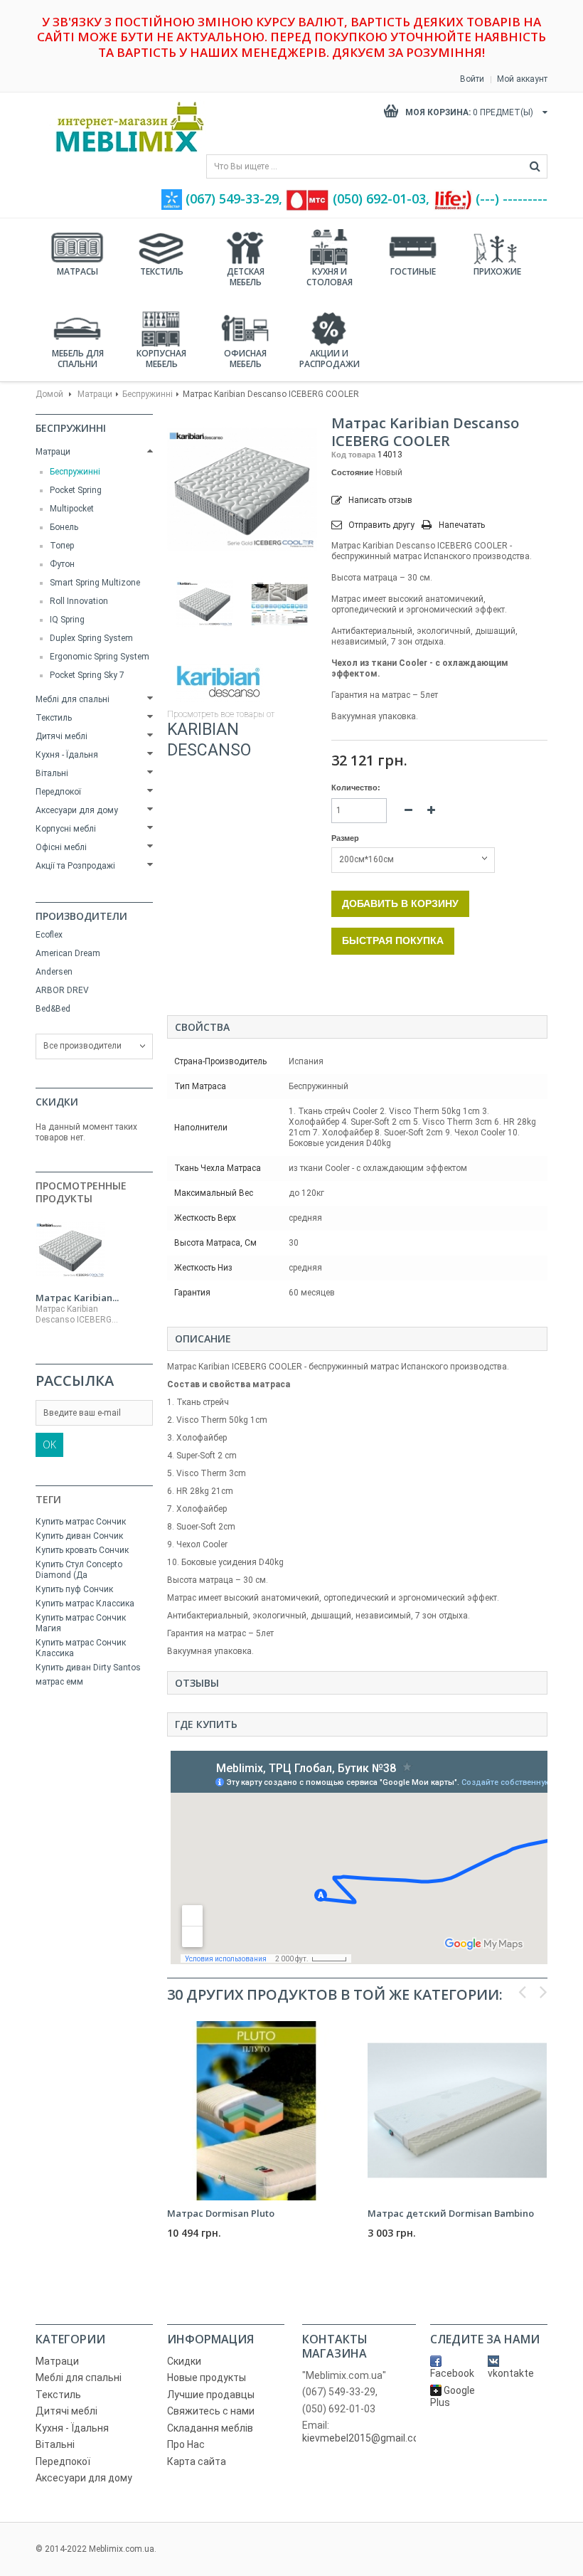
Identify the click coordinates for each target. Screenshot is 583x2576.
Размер (346, 838)
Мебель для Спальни (78, 359)
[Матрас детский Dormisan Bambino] (457, 2111)
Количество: (356, 788)
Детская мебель (246, 277)
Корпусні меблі (66, 829)
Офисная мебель (245, 359)
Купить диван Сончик (79, 1536)
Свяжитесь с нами (211, 2411)
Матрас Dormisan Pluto (221, 2213)
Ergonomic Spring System (100, 657)
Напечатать (462, 525)
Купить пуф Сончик (74, 1589)
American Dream (68, 953)
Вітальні (52, 773)
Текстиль (162, 271)
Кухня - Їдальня (67, 755)
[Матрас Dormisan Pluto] (257, 2111)
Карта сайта (197, 2461)
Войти (472, 79)
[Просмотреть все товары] (219, 683)
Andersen (54, 972)
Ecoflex (49, 935)
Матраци (95, 394)
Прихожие (497, 271)
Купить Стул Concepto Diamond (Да (79, 1570)
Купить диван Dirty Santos (88, 1668)
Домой (49, 394)
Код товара (353, 455)
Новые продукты (207, 2378)
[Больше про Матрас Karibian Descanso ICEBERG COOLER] (70, 1250)
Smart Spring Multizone (95, 583)
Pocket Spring (76, 490)
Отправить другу (381, 525)
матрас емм (59, 1682)
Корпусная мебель (161, 359)
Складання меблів (210, 2428)
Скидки (57, 1102)
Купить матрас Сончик (81, 1522)
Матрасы (77, 271)
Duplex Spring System (91, 638)
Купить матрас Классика (85, 1604)
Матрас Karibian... (77, 1298)
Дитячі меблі (61, 736)
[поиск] (535, 166)
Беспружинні (148, 394)
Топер (62, 546)
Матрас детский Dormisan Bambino (451, 2213)
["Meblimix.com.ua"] (124, 127)
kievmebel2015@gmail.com (365, 2438)
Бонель (64, 527)
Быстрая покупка (393, 940)
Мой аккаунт (522, 79)
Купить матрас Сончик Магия (81, 1623)
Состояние (352, 472)
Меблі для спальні (73, 699)
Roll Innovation (79, 601)
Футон (62, 564)
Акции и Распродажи (330, 359)
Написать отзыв (379, 500)
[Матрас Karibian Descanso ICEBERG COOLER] (204, 604)
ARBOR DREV (62, 990)
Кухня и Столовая (330, 277)
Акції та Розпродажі (75, 866)
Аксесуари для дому (77, 810)
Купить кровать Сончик (82, 1550)
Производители (81, 916)
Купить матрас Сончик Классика (81, 1648)
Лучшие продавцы (211, 2395)
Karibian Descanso (209, 740)
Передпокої (58, 792)
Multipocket (72, 509)
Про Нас (186, 2444)
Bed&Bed (53, 1009)
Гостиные (413, 271)
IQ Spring (67, 620)
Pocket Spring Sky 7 (87, 675)
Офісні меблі (61, 847)
